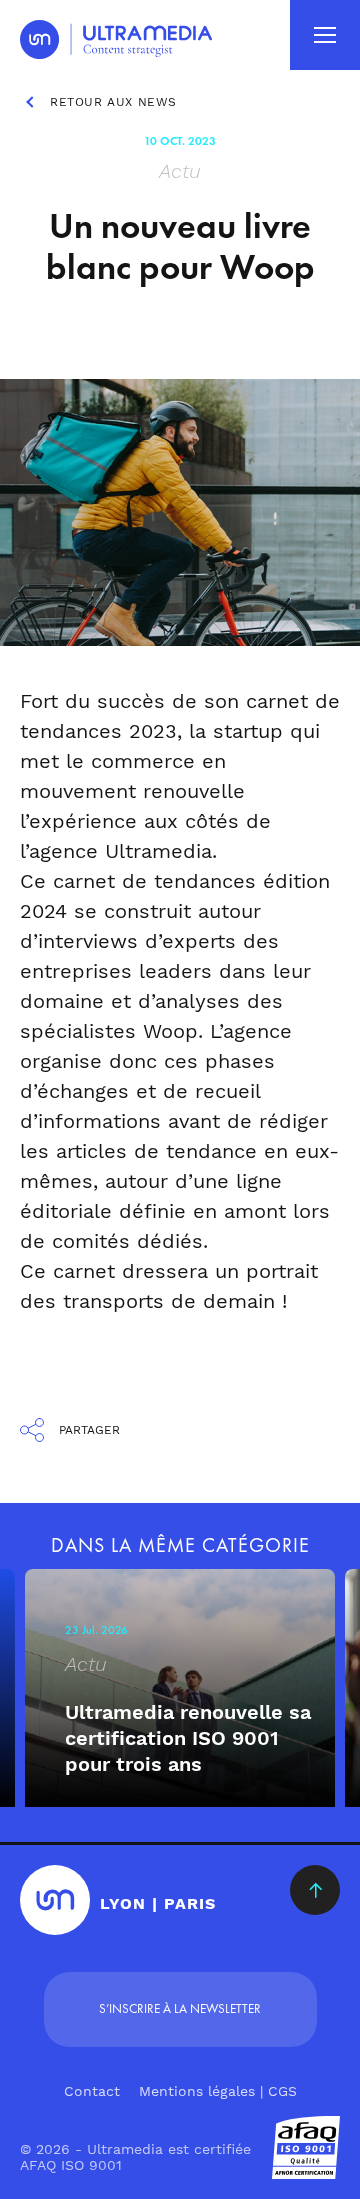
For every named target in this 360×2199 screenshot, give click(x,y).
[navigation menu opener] (325, 35)
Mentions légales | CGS (218, 2091)
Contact (92, 2091)
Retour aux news (113, 102)
